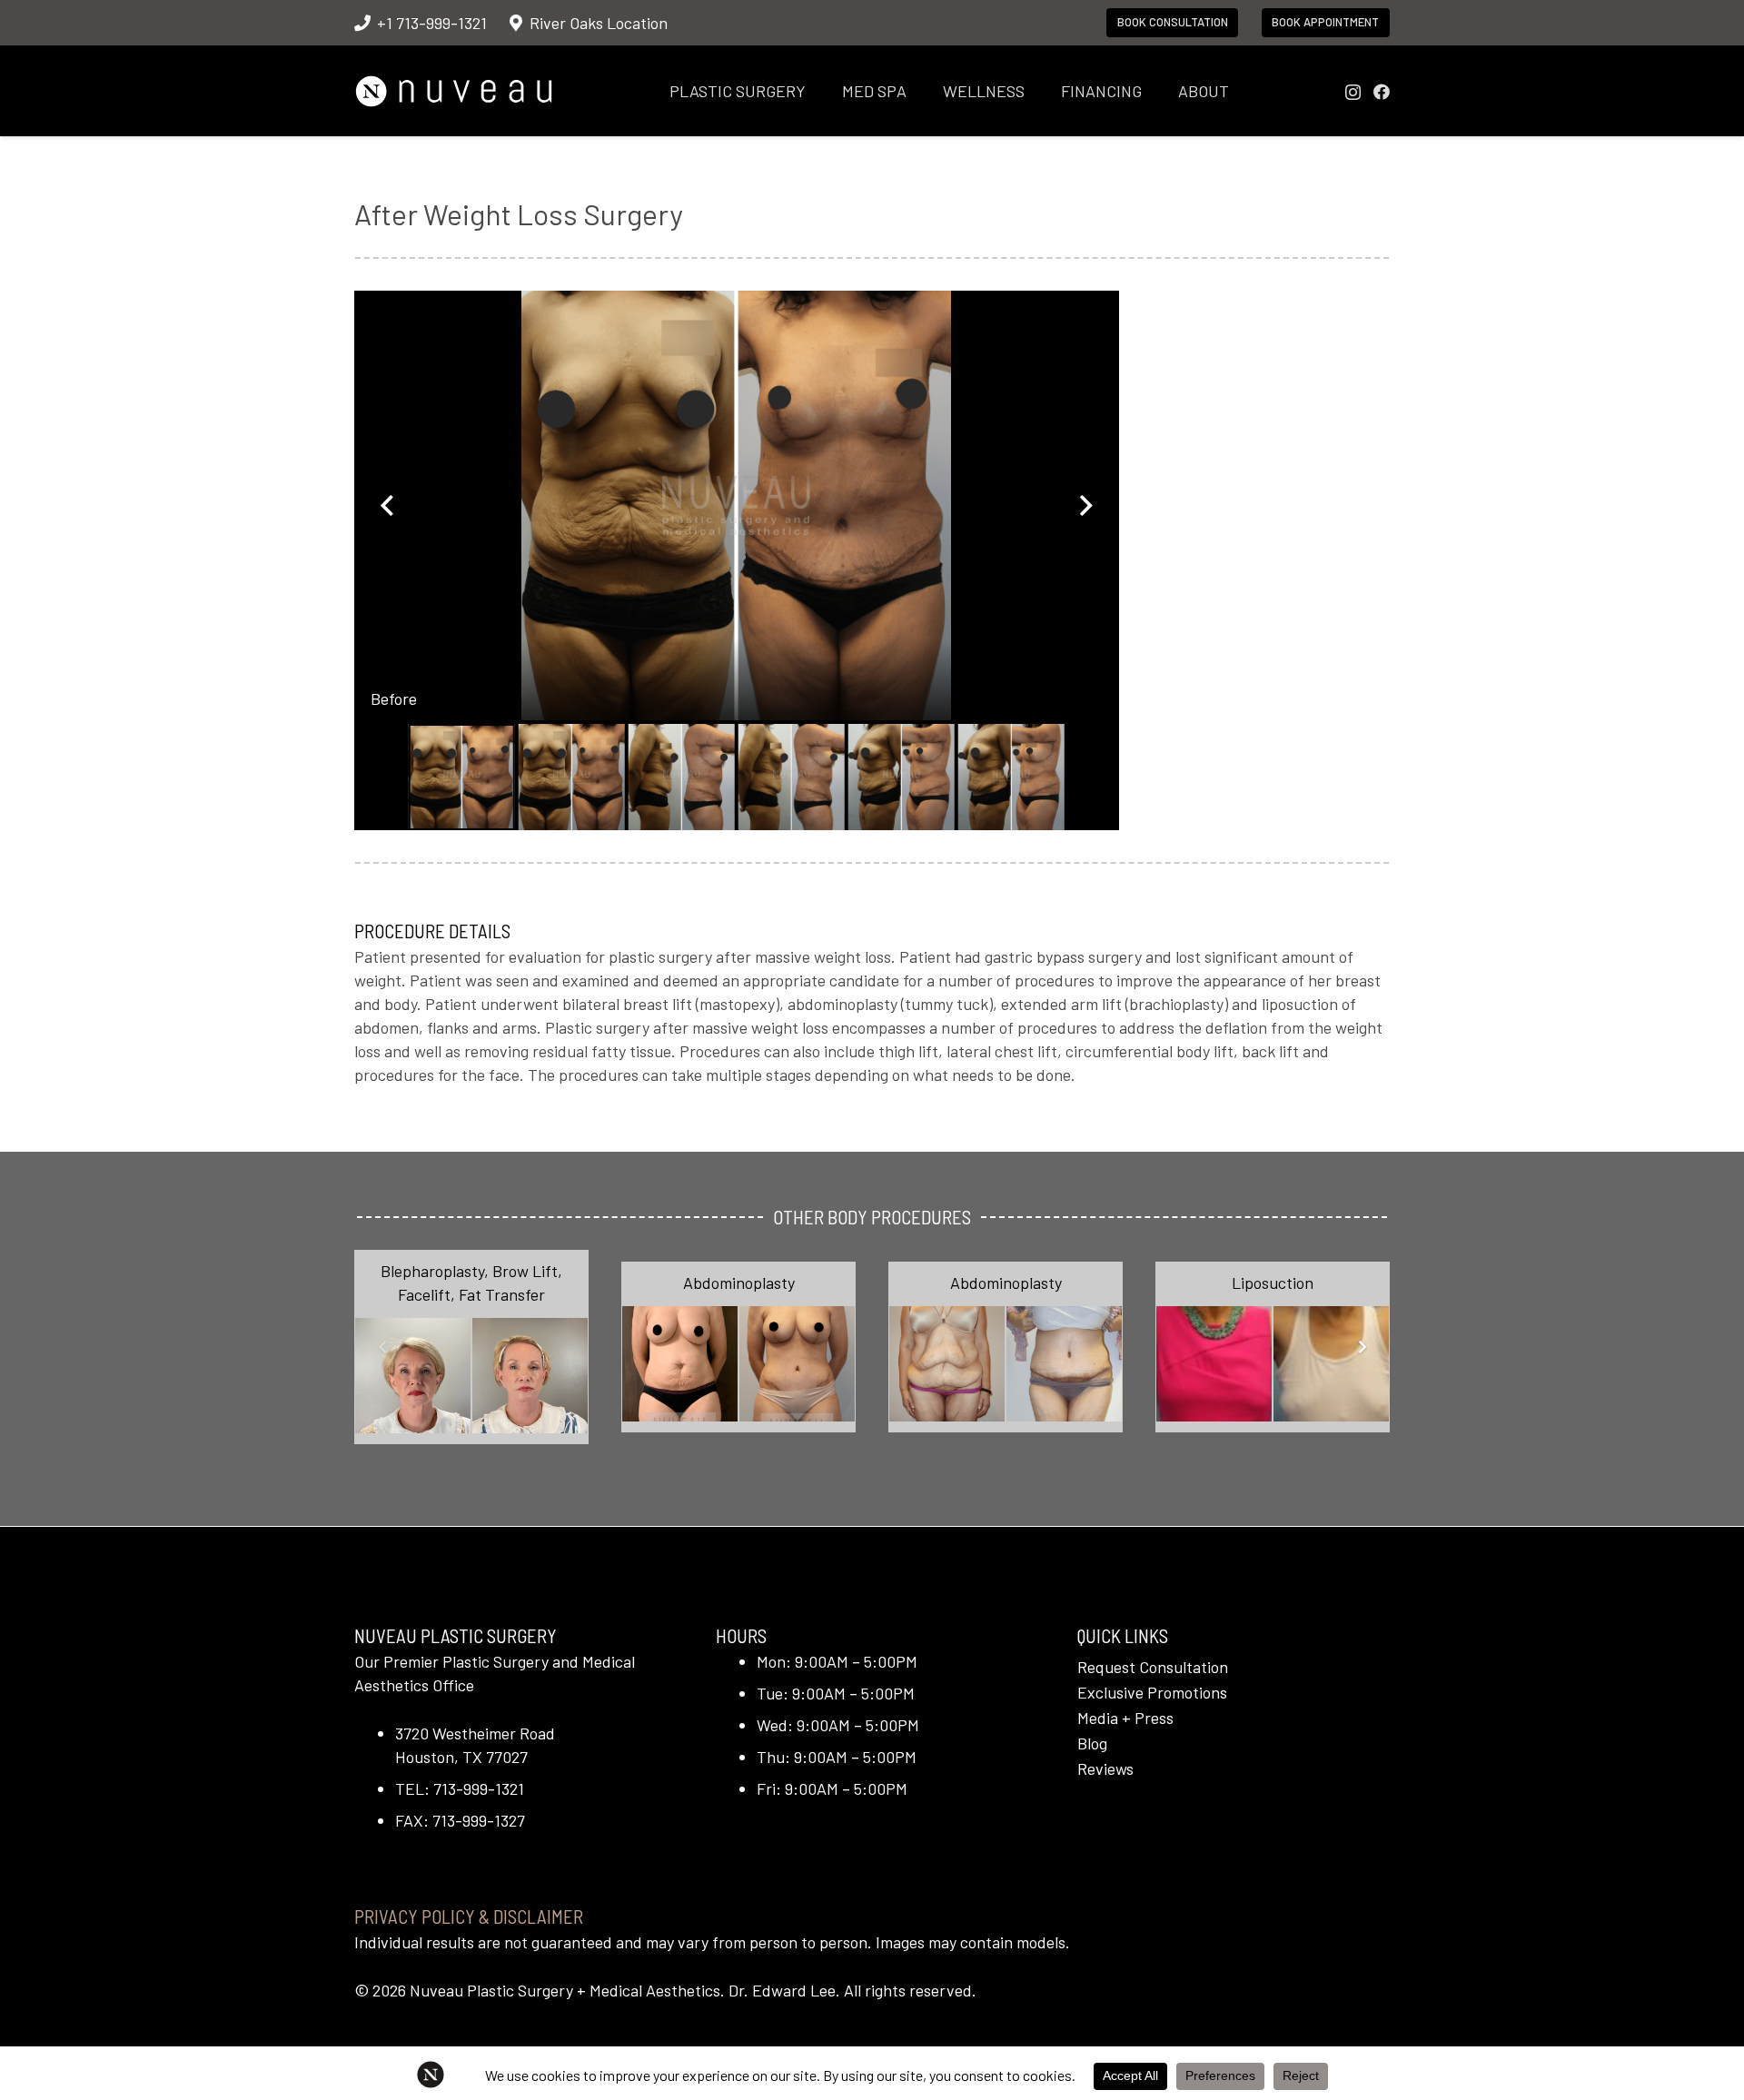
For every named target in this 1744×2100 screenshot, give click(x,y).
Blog (1092, 1743)
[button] (820, 91)
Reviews (1105, 1768)
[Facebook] (1382, 92)
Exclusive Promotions (1152, 1692)
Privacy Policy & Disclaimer (469, 1916)
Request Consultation (1153, 1667)
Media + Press (1125, 1718)
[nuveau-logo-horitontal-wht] (454, 91)
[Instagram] (1353, 93)
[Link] (471, 1347)
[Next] (1361, 1347)
